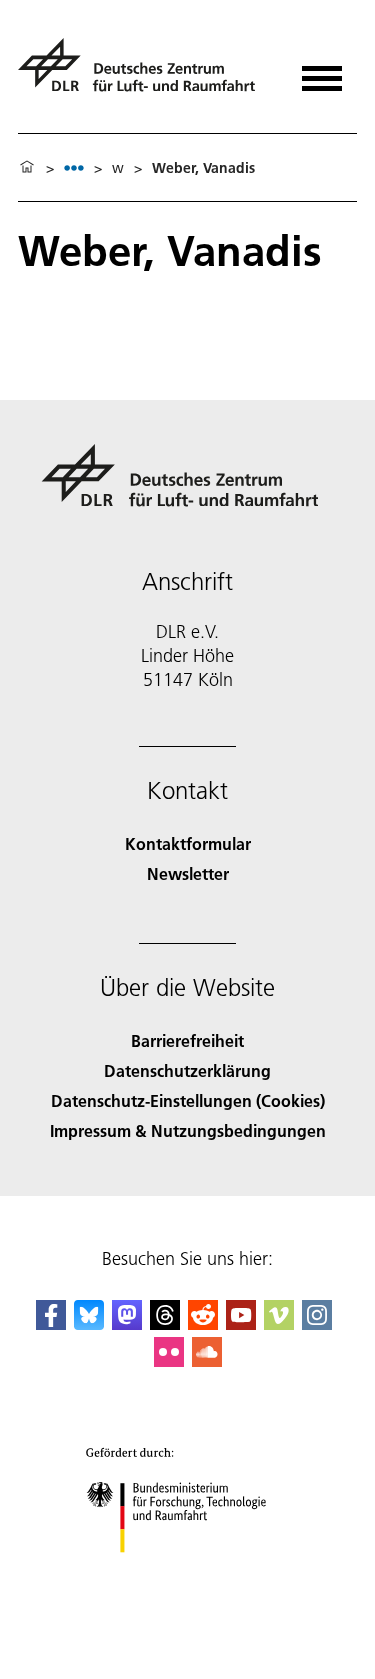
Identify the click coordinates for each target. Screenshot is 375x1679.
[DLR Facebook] (51, 1323)
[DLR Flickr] (169, 1360)
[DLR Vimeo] (279, 1323)
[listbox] (74, 167)
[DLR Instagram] (317, 1323)
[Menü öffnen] (322, 71)
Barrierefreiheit (187, 1040)
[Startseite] (27, 168)
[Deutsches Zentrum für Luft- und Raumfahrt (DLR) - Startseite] (144, 73)
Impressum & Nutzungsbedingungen (188, 1130)
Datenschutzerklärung (187, 1070)
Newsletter (188, 873)
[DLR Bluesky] (89, 1323)
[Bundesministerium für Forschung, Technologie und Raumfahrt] (187, 1572)
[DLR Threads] (165, 1323)
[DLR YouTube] (241, 1323)
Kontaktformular (188, 843)
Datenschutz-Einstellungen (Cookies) (188, 1100)
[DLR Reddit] (203, 1323)
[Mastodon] (127, 1323)
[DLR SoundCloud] (207, 1360)
